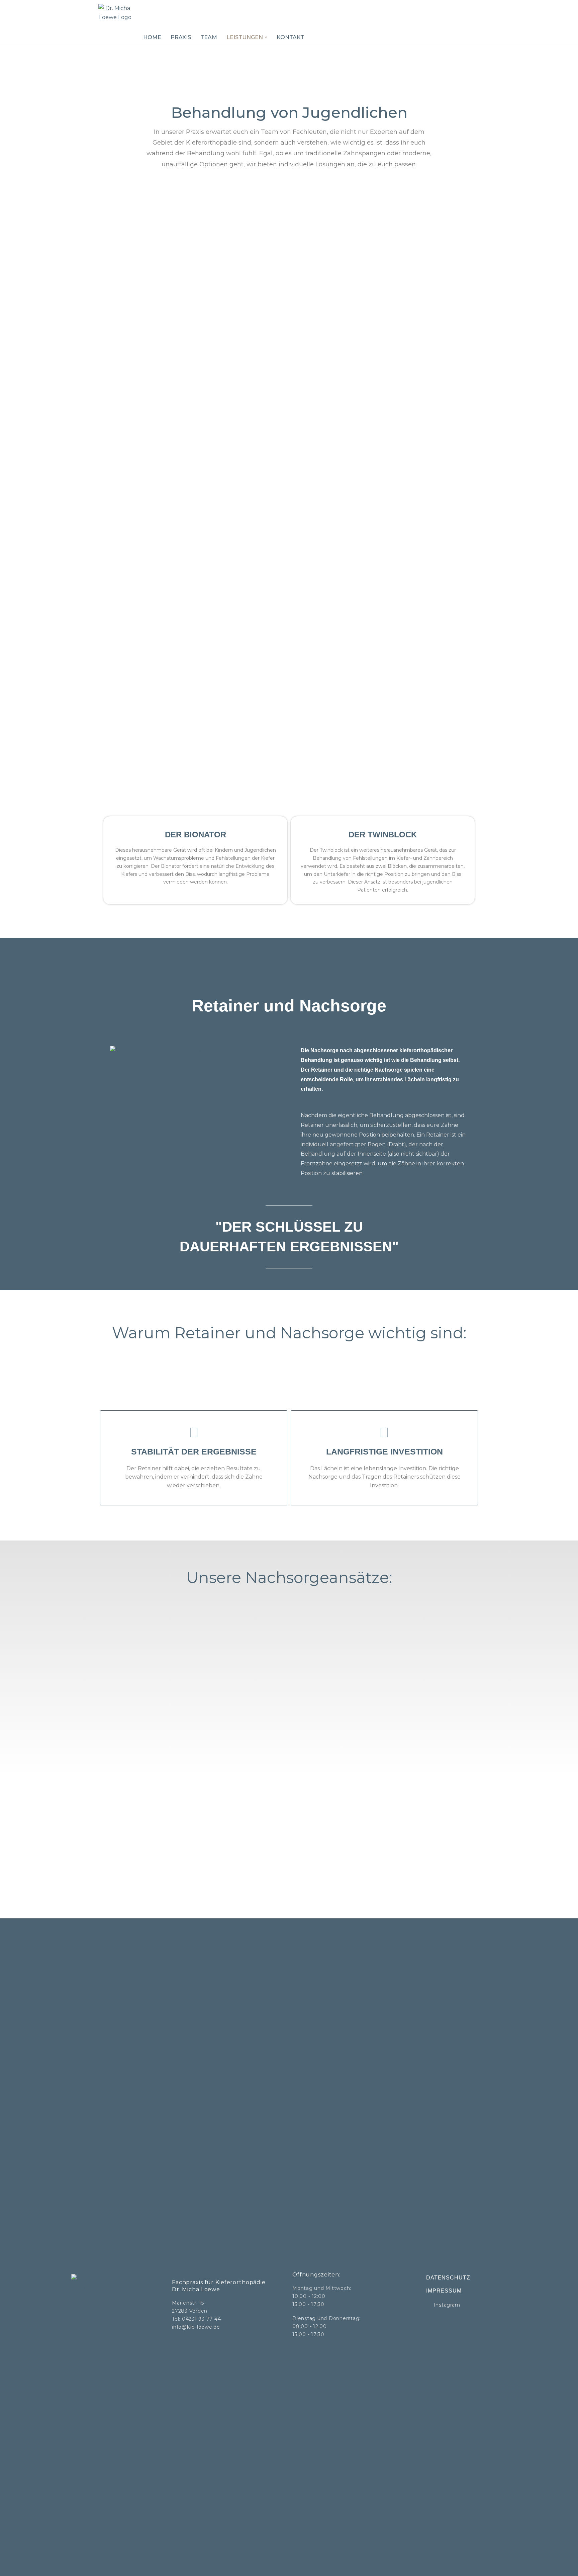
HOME (152, 37)
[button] (266, 37)
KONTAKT (291, 37)
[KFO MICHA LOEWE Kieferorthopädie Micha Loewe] (115, 22)
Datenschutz (448, 2278)
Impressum (444, 2291)
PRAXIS (181, 37)
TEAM (209, 37)
